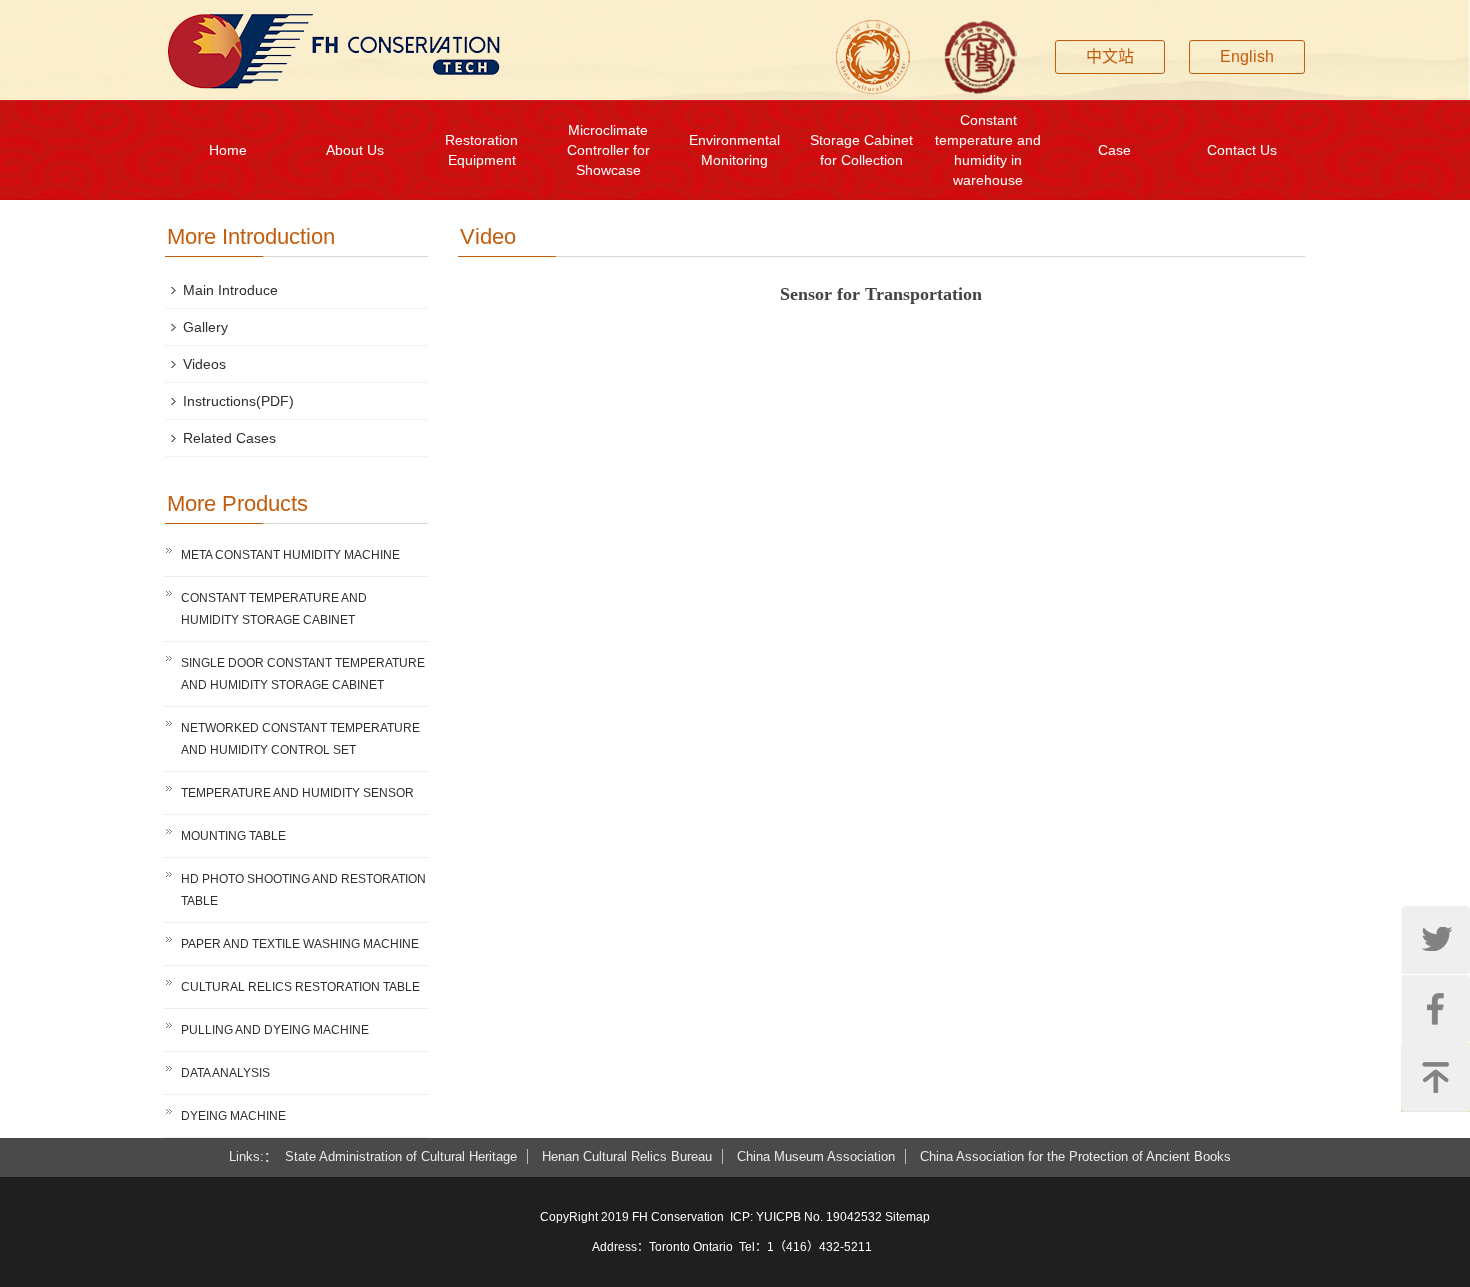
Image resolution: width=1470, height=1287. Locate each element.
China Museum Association (816, 1156)
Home (228, 150)
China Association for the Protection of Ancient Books (1075, 1156)
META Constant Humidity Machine (290, 555)
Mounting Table (233, 836)
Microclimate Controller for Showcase (608, 150)
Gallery (205, 327)
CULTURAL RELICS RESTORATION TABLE (300, 987)
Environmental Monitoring (734, 150)
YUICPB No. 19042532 (819, 1217)
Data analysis (225, 1073)
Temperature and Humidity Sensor (297, 793)
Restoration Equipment (481, 150)
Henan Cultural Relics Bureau (627, 1156)
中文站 (1110, 56)
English (1247, 56)
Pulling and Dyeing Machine (275, 1030)
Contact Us (1242, 150)
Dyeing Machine (233, 1116)
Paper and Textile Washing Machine (300, 944)
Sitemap (907, 1217)
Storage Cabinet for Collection (861, 150)
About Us (355, 150)
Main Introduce (230, 290)
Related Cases (229, 438)
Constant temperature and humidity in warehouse (988, 150)
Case (1114, 150)
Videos (204, 364)
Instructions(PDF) (238, 401)
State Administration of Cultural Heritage (401, 1156)
